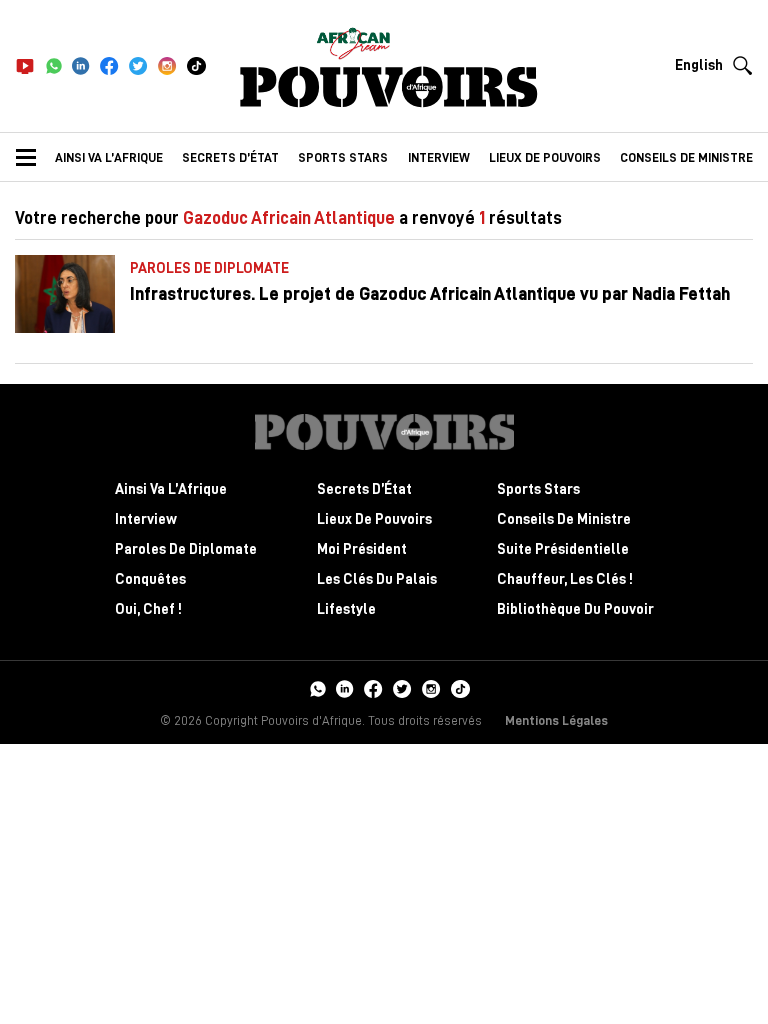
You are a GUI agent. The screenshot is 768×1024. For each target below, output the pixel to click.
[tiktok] (196, 66)
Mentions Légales (556, 720)
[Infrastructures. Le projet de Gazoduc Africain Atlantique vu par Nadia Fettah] (65, 294)
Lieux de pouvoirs (545, 157)
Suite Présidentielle (563, 549)
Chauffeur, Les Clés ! (565, 579)
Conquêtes (150, 579)
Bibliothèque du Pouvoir (575, 609)
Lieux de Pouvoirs (374, 519)
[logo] (389, 87)
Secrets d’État (230, 157)
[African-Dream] (353, 40)
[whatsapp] (53, 66)
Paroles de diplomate (209, 268)
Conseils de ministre (686, 157)
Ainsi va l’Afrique (109, 157)
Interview (439, 157)
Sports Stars (343, 157)
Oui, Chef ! (148, 609)
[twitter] (138, 66)
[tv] (25, 66)
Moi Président (362, 549)
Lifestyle (346, 609)
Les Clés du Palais (377, 579)
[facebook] (109, 66)
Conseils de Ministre (564, 519)
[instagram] (167, 66)
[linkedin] (81, 66)
